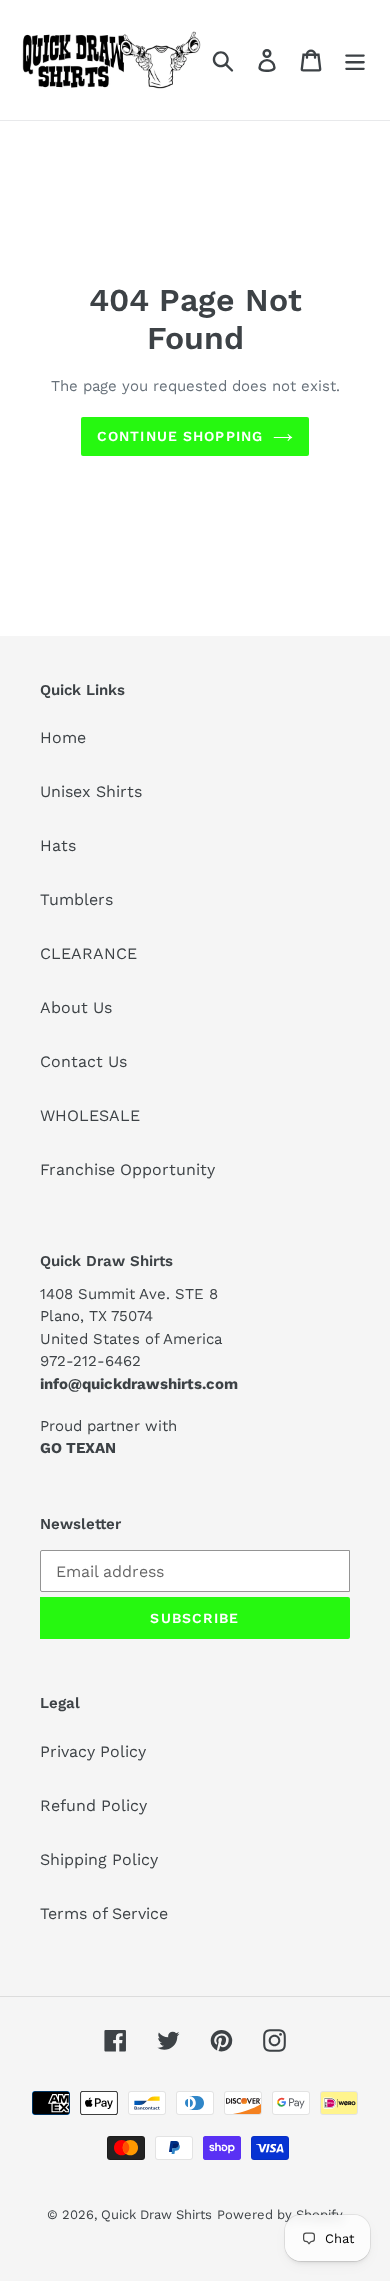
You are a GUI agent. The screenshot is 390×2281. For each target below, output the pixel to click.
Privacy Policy (93, 1751)
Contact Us (83, 1061)
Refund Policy (93, 1805)
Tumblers (76, 899)
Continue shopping (180, 436)
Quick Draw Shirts (156, 2214)
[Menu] (355, 60)
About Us (76, 1007)
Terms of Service (104, 1913)
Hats (58, 845)
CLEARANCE (88, 953)
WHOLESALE (90, 1115)
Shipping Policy (99, 1859)
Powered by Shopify (280, 2214)
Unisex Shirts (91, 791)
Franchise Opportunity (127, 1169)
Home (63, 737)
